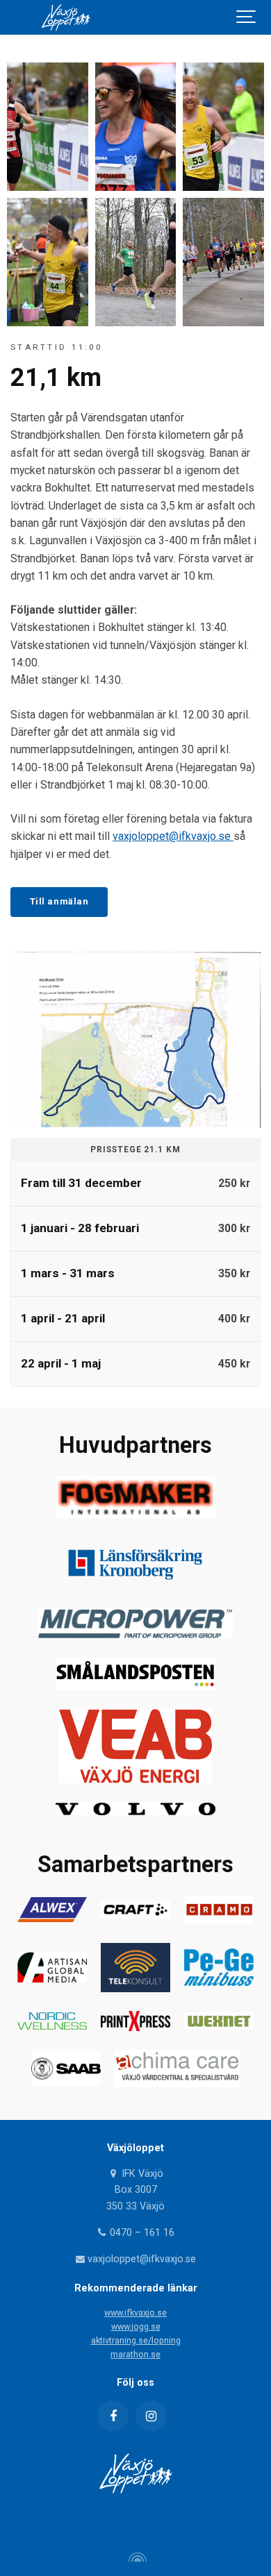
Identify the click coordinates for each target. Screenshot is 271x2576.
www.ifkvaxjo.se (135, 2313)
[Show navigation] (247, 17)
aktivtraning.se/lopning (136, 2340)
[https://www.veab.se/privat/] (135, 1779)
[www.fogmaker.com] (135, 1514)
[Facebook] (113, 2416)
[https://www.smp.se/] (135, 1686)
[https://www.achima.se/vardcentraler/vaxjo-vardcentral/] (177, 2083)
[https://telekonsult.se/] (135, 1988)
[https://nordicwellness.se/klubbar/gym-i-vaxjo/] (52, 2026)
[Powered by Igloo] (135, 2557)
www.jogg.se (136, 2326)
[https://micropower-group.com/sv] (135, 1635)
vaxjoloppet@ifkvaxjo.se (173, 836)
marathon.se (135, 2354)
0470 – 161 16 (141, 2233)
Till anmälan (59, 901)
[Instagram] (151, 2416)
